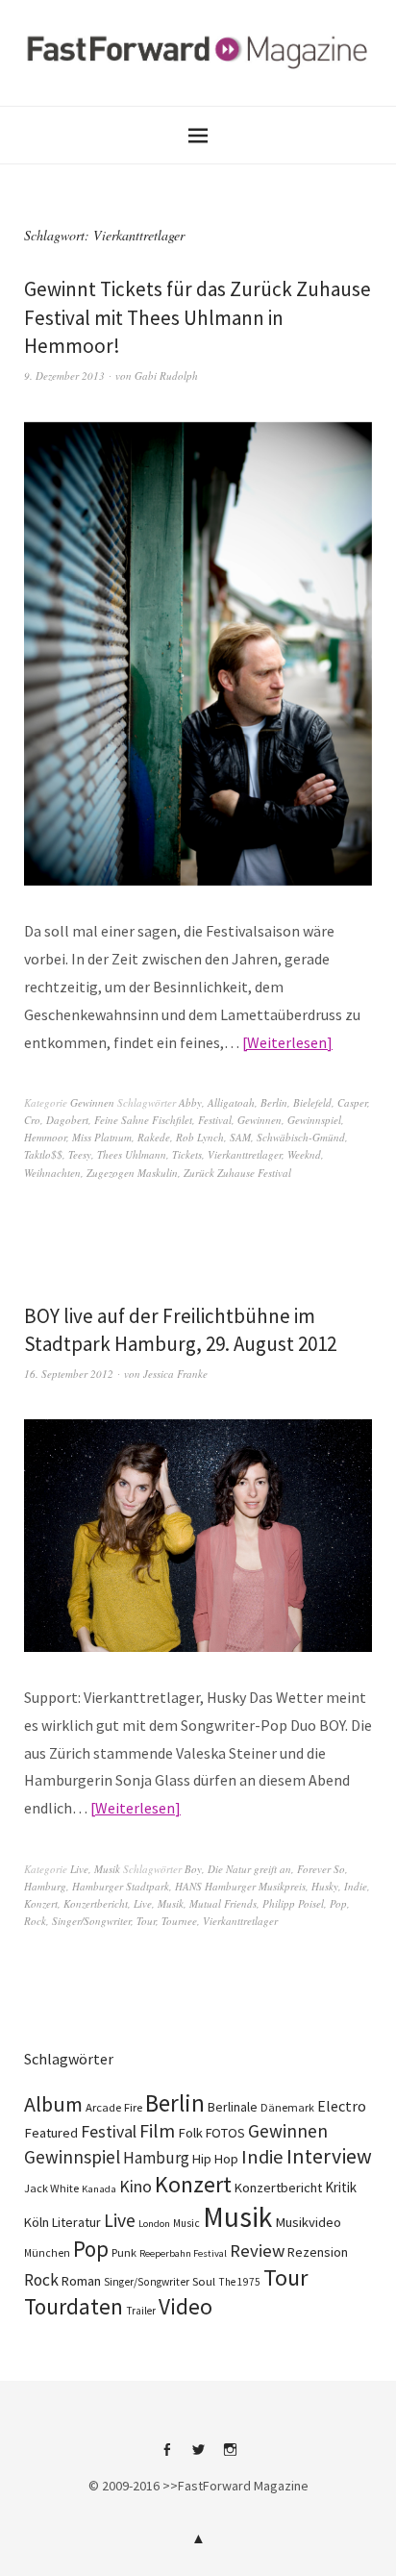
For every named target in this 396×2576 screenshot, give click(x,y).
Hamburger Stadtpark (121, 1886)
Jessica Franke (175, 1374)
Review (257, 2251)
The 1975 (239, 2282)
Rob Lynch (200, 1137)
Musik (107, 1869)
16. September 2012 (69, 1374)
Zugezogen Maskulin (132, 1173)
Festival (215, 1120)
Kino (136, 2187)
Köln (37, 2222)
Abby (190, 1102)
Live (79, 1869)
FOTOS (225, 2133)
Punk (124, 2252)
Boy (193, 1869)
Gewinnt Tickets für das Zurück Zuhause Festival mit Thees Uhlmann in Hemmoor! (198, 317)
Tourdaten (74, 2306)
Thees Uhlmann (132, 1154)
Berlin (274, 1102)
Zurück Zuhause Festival (237, 1173)
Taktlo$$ (43, 1154)
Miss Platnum (102, 1137)
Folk (190, 2133)
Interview (329, 2156)
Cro (32, 1120)
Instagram (230, 2457)
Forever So (321, 1869)
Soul (204, 2281)
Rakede (154, 1137)
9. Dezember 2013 (64, 375)
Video (186, 2306)
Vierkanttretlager (245, 1154)
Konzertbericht (96, 1903)
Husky (325, 1886)
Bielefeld (312, 1102)
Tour (146, 1921)
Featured (51, 2133)
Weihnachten (52, 1173)
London (154, 2224)
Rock (35, 1921)
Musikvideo (308, 2222)
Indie (356, 1886)
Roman (81, 2281)
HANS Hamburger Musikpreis (240, 1886)
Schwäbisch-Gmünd (301, 1137)
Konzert (41, 1903)
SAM (240, 1137)
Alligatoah (231, 1102)
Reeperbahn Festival (183, 2253)
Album (53, 2104)
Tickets (187, 1154)
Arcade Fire (114, 2107)
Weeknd (304, 1154)
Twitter (198, 2457)
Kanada (99, 2188)
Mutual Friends (223, 1903)
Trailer (141, 2311)
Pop (338, 1903)
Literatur (76, 2222)
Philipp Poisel (293, 1903)
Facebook (166, 2457)
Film (157, 2130)
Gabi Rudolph (166, 375)
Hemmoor (45, 1137)
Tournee (179, 1921)
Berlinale (233, 2107)
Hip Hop (215, 2159)
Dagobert (67, 1120)
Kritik (341, 2187)
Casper (352, 1102)
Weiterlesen (287, 1042)
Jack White (51, 2188)
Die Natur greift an (249, 1869)
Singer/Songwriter (91, 1921)
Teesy (80, 1154)
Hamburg (45, 1886)
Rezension (318, 2252)
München (47, 2253)
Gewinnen (92, 1102)
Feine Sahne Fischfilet (143, 1120)
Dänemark (287, 2107)
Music (186, 2223)
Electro (342, 2106)
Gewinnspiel (314, 1120)
